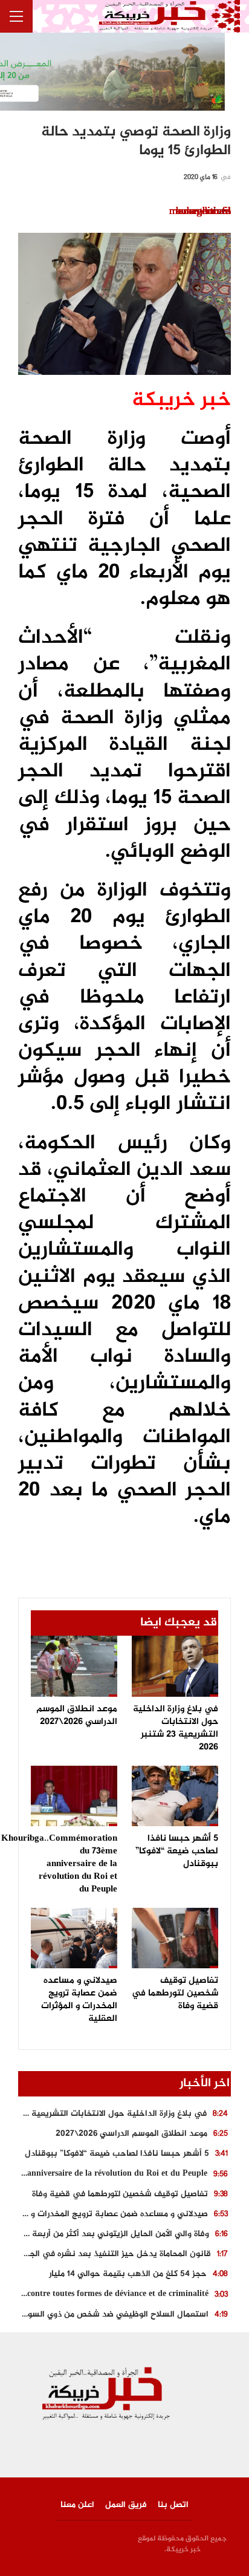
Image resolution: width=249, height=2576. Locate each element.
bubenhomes (203, 212)
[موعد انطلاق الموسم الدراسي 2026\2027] (74, 1666)
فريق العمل (126, 2505)
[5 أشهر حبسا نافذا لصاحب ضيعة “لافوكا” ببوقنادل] (175, 1796)
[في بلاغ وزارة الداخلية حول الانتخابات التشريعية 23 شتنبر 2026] (175, 1666)
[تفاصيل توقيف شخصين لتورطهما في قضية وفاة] (175, 1938)
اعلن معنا (77, 2505)
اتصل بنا (173, 2505)
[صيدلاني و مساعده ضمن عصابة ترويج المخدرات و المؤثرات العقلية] (74, 1938)
